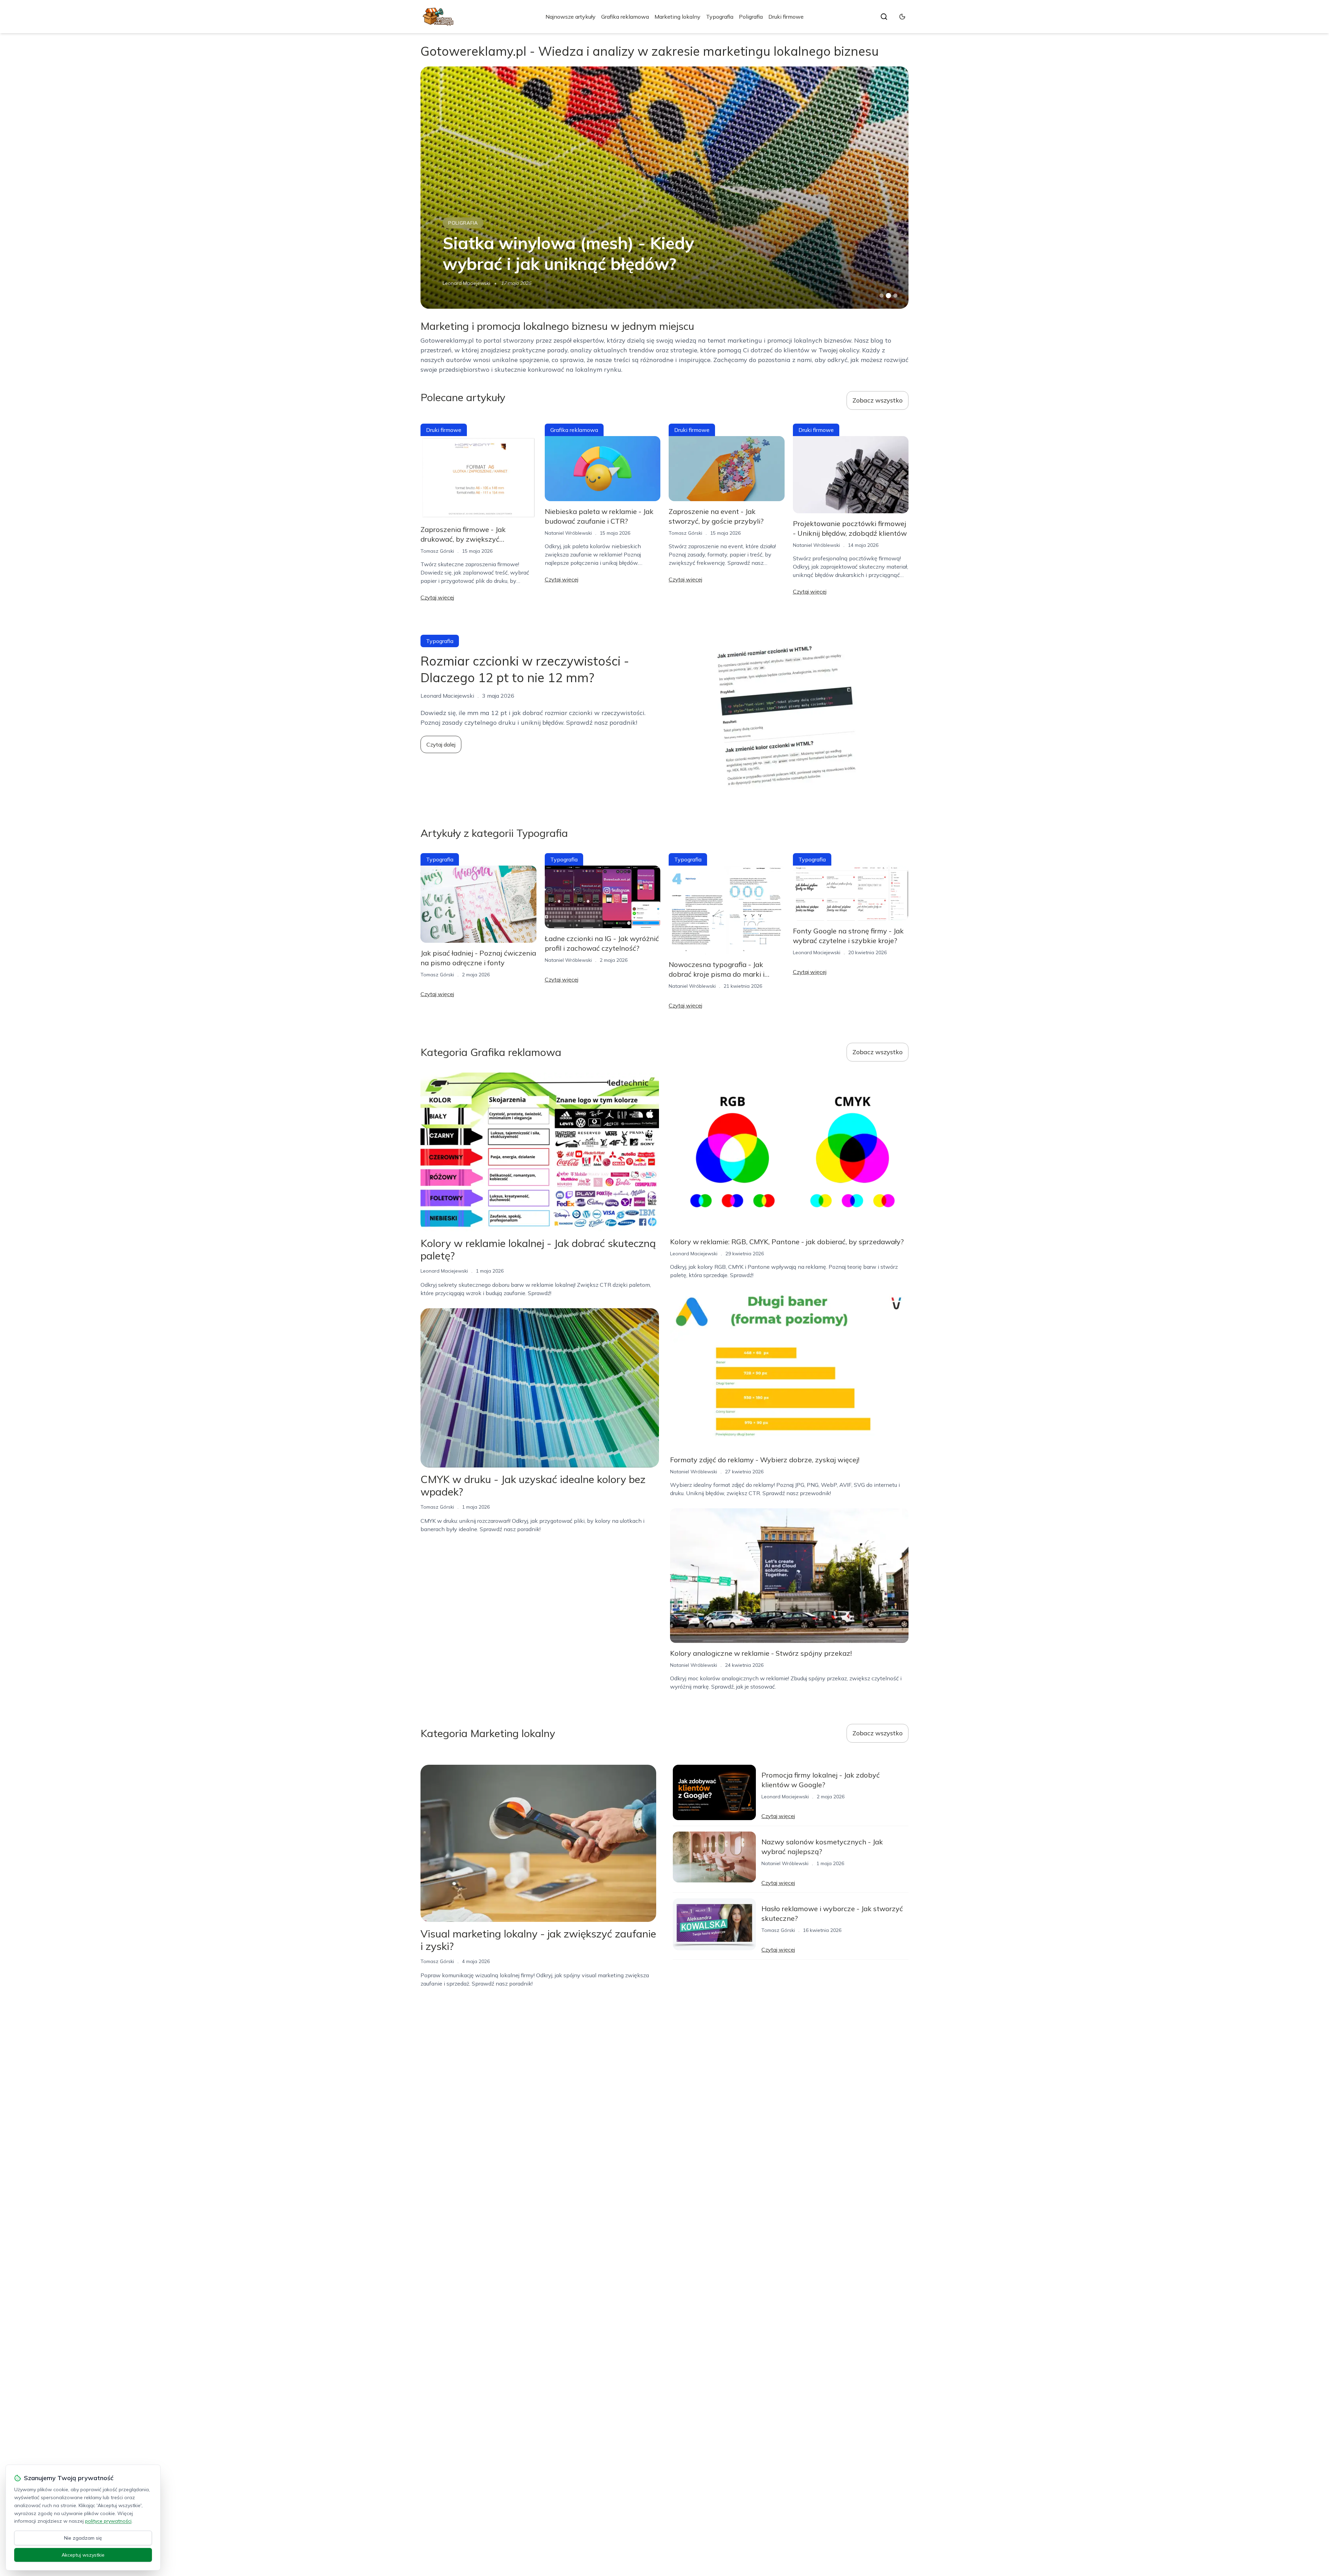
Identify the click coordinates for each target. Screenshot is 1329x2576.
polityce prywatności (108, 2521)
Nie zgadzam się (83, 2538)
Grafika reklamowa (625, 17)
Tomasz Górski (459, 283)
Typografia (720, 17)
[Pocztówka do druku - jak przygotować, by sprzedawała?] (664, 188)
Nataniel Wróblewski (568, 533)
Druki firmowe (786, 17)
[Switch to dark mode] (902, 17)
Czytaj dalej (441, 744)
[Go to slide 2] (888, 296)
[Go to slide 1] (882, 296)
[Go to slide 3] (896, 296)
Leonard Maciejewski (817, 952)
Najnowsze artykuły (571, 17)
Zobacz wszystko (878, 400)
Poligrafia (751, 17)
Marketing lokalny (677, 17)
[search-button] (884, 17)
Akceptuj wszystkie (83, 2555)
